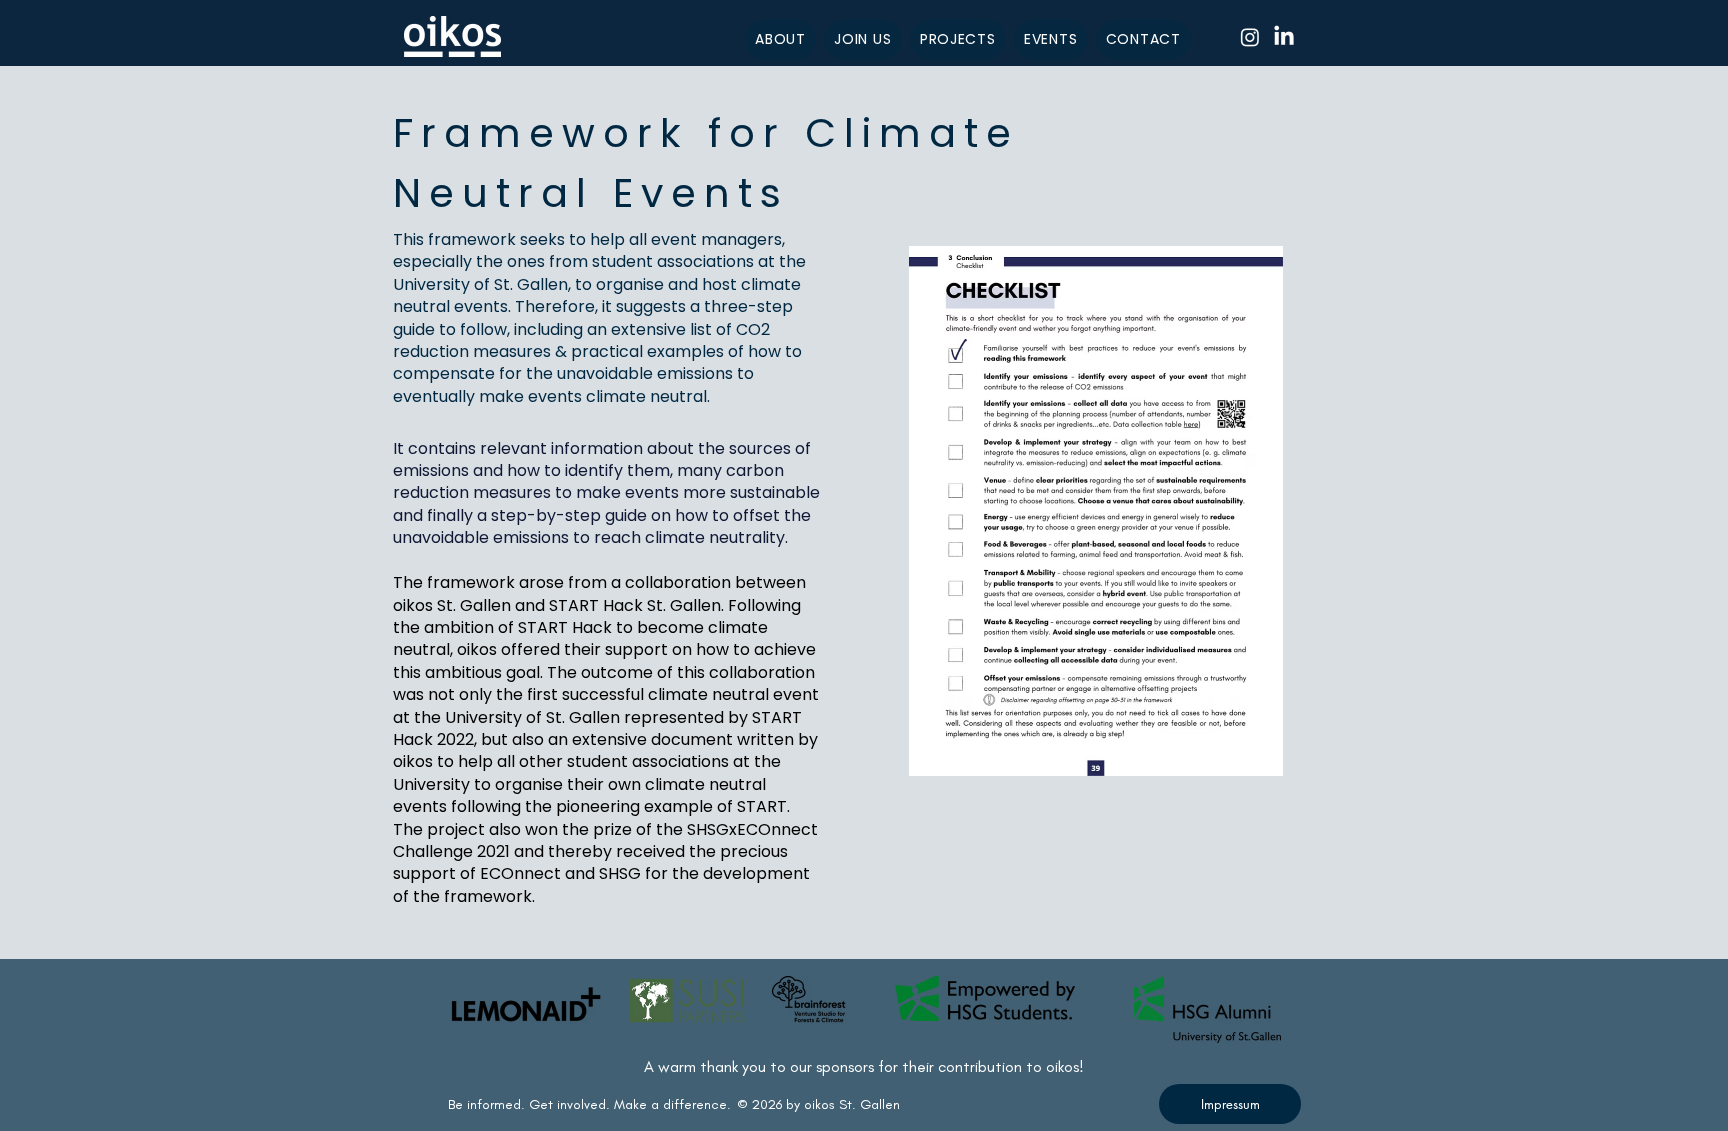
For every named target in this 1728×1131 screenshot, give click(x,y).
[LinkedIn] (1284, 37)
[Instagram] (1250, 37)
